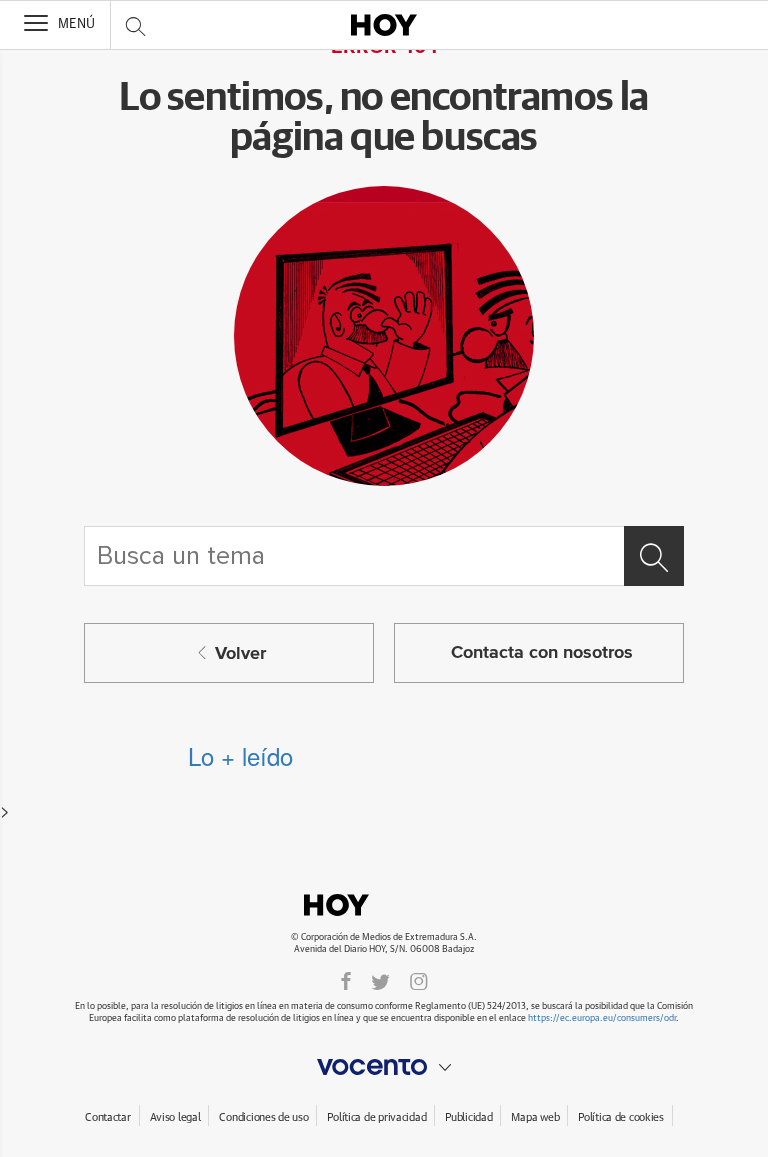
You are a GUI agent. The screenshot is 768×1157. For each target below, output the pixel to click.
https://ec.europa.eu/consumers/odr (602, 1018)
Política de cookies (621, 1117)
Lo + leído (240, 755)
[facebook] (346, 980)
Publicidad (468, 1117)
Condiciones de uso (263, 1117)
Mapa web (535, 1117)
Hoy (384, 905)
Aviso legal (175, 1117)
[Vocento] (384, 1067)
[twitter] (380, 980)
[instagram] (419, 980)
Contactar (107, 1117)
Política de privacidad (376, 1117)
